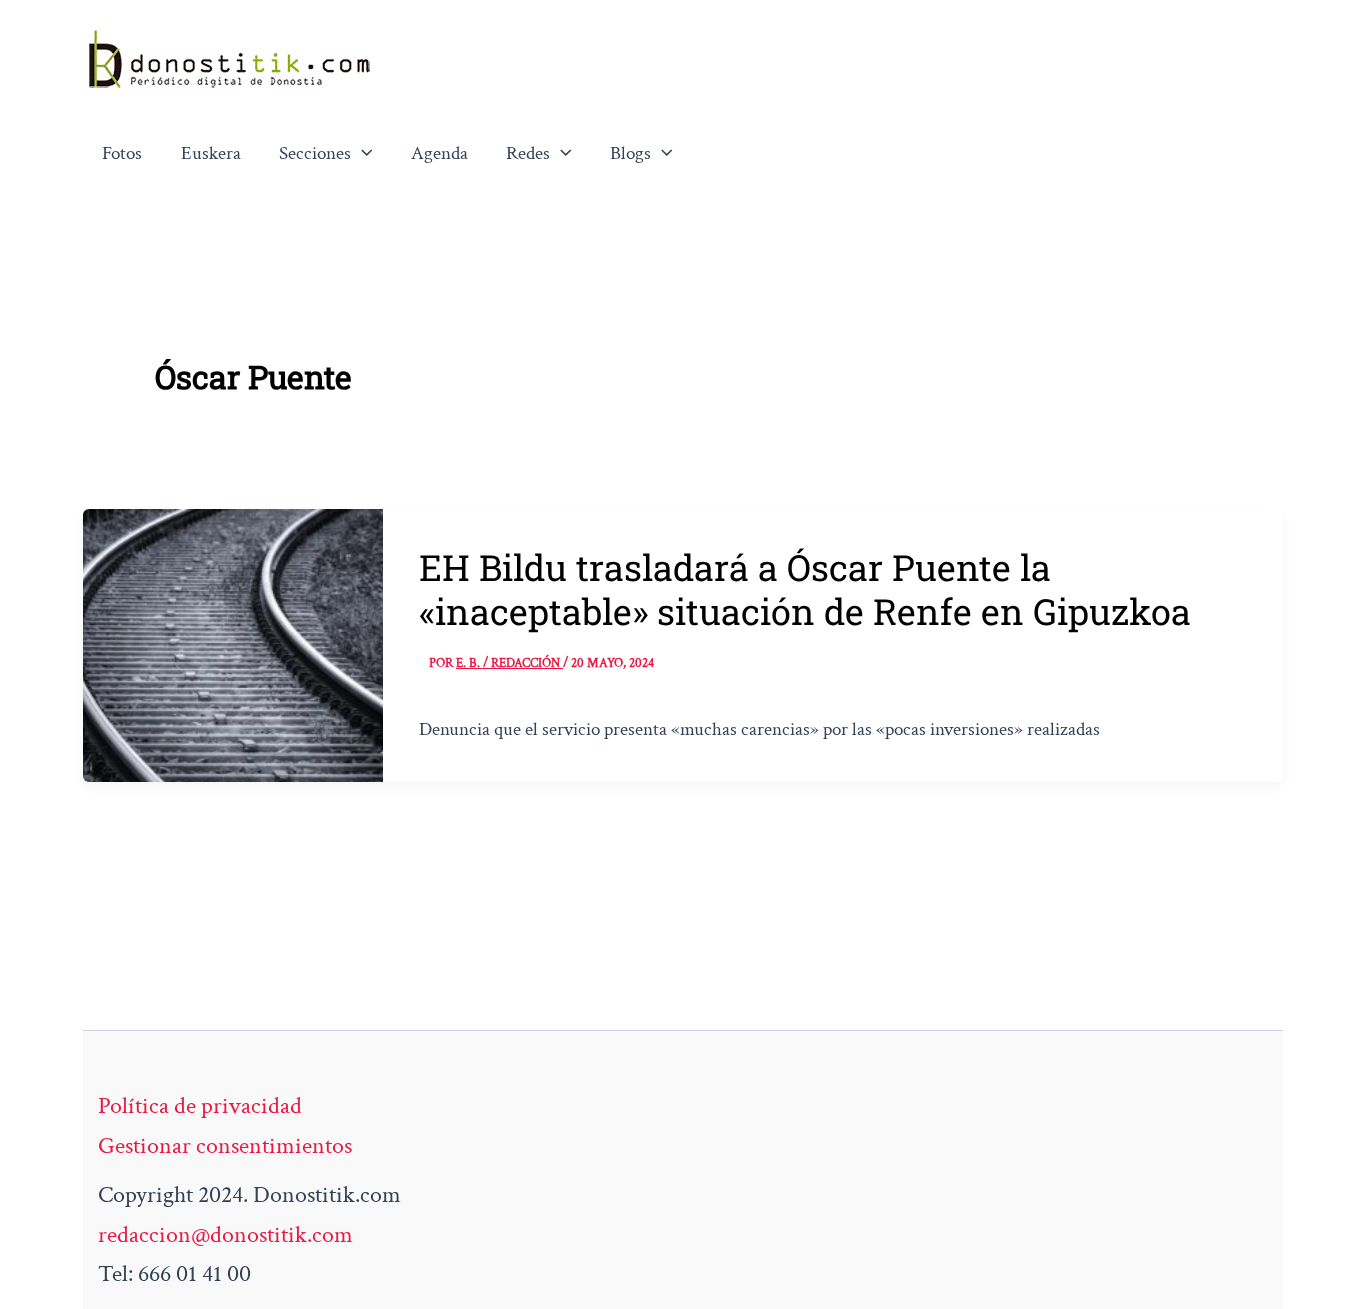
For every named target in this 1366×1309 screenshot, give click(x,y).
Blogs (630, 153)
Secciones (315, 153)
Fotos (122, 153)
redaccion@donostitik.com (225, 1234)
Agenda (439, 153)
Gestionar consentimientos (225, 1145)
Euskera (211, 153)
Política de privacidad (200, 1105)
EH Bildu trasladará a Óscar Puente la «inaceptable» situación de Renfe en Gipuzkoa (805, 589)
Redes (528, 153)
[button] (362, 154)
